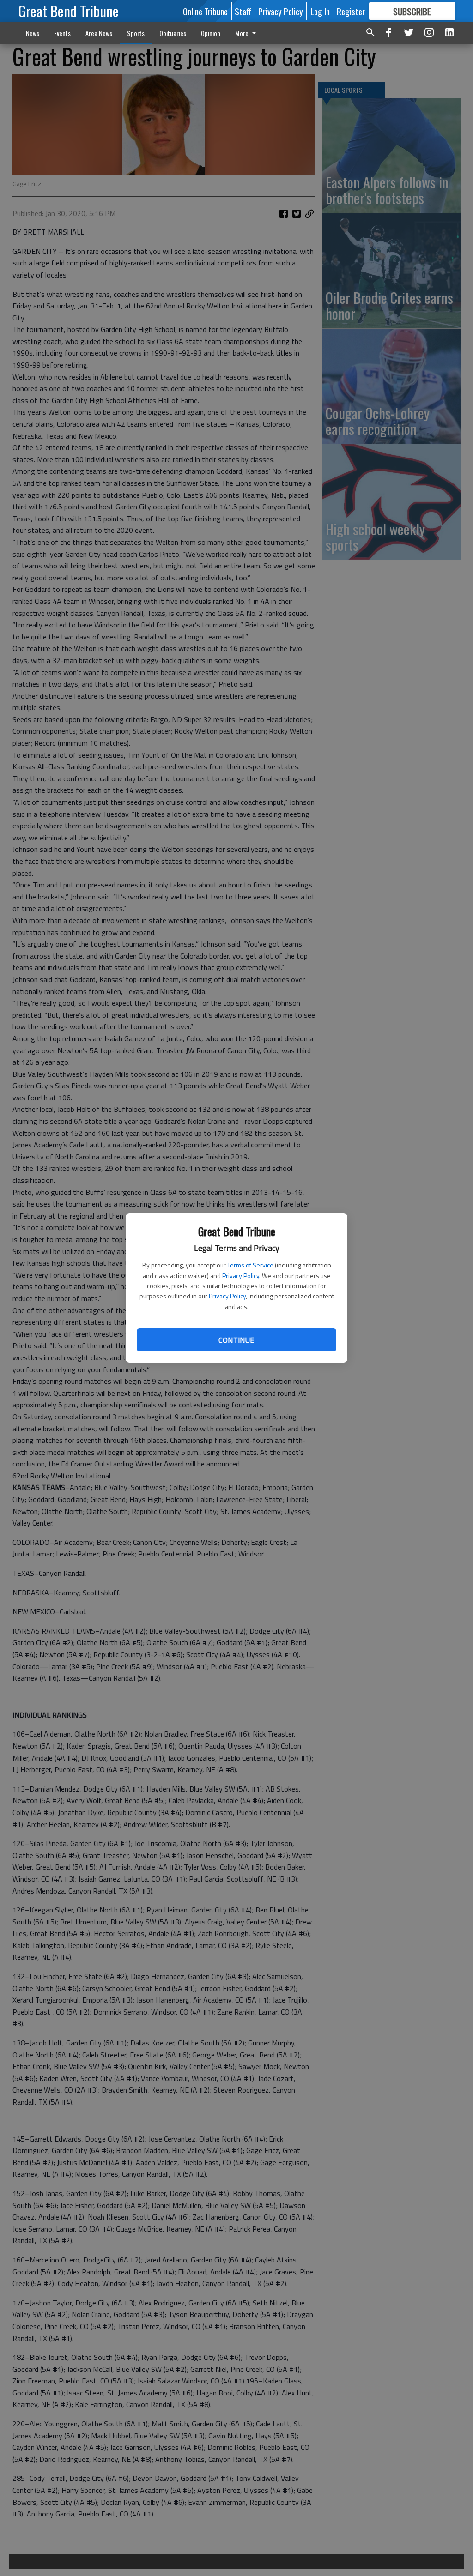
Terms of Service (250, 1265)
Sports (136, 33)
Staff (243, 11)
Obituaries (173, 33)
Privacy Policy (241, 1276)
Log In (320, 11)
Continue (236, 1340)
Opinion (211, 33)
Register (351, 11)
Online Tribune (205, 11)
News (33, 33)
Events (62, 33)
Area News (99, 33)
